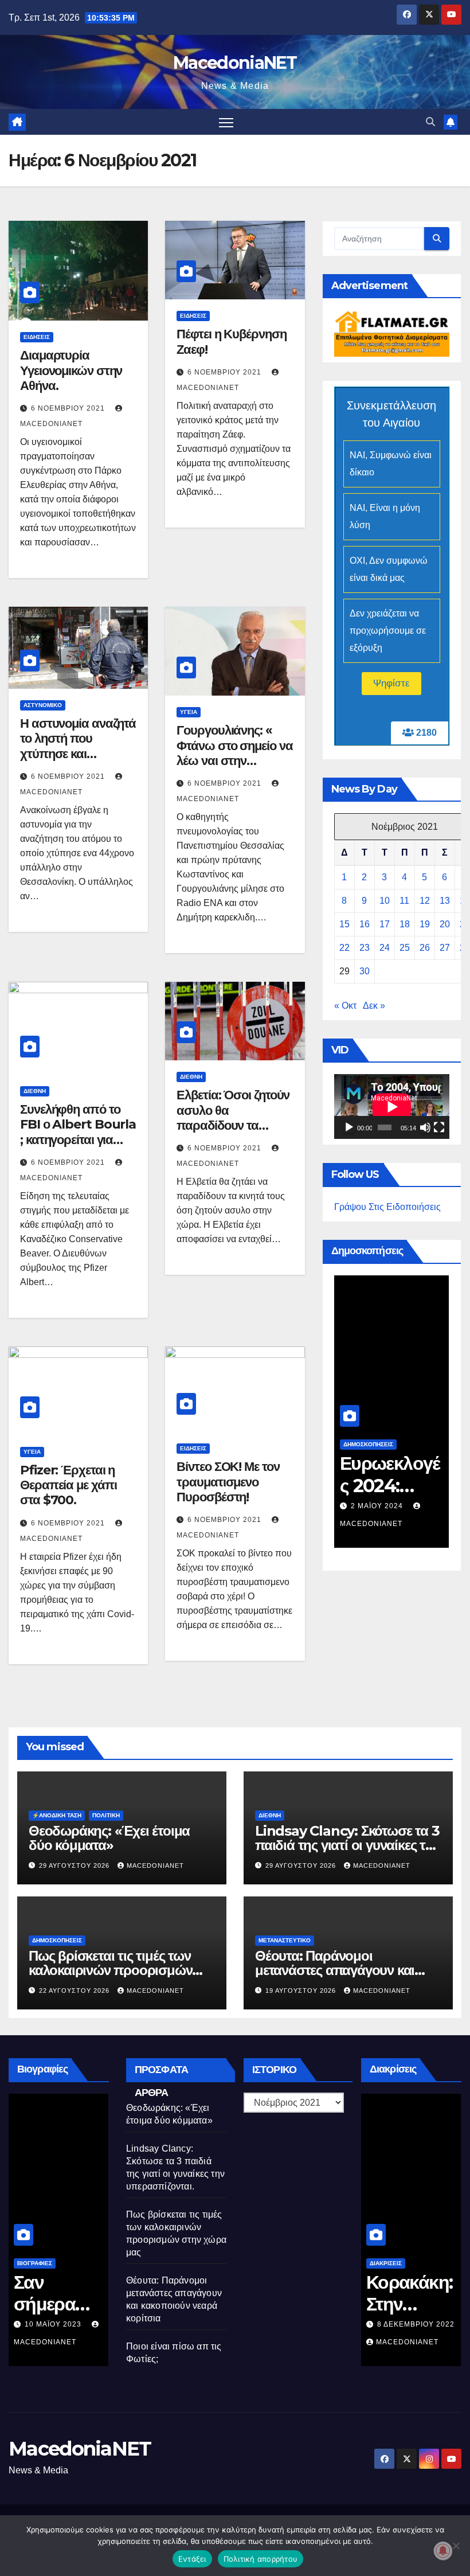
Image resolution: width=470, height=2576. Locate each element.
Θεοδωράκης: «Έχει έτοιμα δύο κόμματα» (109, 1838)
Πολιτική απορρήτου (261, 2559)
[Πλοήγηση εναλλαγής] (226, 122)
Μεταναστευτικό (285, 1940)
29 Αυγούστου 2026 (75, 1865)
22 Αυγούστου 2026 (75, 1990)
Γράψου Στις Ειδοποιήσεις (387, 1207)
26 (425, 948)
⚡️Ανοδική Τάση (57, 1815)
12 (425, 901)
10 (385, 901)
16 (365, 924)
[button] (430, 122)
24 (385, 948)
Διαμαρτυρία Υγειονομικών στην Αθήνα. (71, 370)
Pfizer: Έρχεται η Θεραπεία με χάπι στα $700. (68, 1485)
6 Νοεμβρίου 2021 (69, 408)
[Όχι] (456, 2546)
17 (385, 924)
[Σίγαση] (425, 1127)
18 (405, 924)
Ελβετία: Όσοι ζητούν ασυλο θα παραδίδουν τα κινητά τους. (233, 1118)
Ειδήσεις (37, 337)
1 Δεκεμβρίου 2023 (389, 1506)
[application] (392, 1106)
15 (344, 924)
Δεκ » (374, 1006)
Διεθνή (35, 1091)
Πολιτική (106, 1815)
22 (344, 948)
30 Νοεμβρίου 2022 (416, 2324)
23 (365, 948)
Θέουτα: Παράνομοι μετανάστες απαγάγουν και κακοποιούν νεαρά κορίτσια (336, 1970)
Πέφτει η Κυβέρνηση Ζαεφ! (231, 341)
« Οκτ (345, 1006)
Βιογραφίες (35, 2263)
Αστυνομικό (43, 705)
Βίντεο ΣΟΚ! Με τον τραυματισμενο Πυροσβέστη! (228, 1482)
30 (365, 971)
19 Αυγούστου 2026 (302, 1990)
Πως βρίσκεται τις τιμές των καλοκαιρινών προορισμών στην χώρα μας (110, 1970)
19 (425, 924)
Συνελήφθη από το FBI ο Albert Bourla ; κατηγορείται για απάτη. (78, 1132)
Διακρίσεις (386, 2263)
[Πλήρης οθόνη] (439, 1127)
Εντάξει (192, 2559)
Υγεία (189, 712)
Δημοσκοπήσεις (368, 1444)
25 (405, 948)
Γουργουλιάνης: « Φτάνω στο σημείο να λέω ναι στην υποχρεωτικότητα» (234, 753)
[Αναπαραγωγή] (349, 1127)
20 (445, 924)
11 (404, 901)
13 (445, 901)
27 (445, 948)
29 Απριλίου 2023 (59, 2324)
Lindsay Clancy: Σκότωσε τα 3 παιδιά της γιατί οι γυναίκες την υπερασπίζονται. (348, 1845)
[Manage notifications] (443, 2551)
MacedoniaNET (235, 63)
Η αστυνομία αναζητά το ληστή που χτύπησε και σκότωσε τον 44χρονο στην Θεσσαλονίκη (78, 761)
